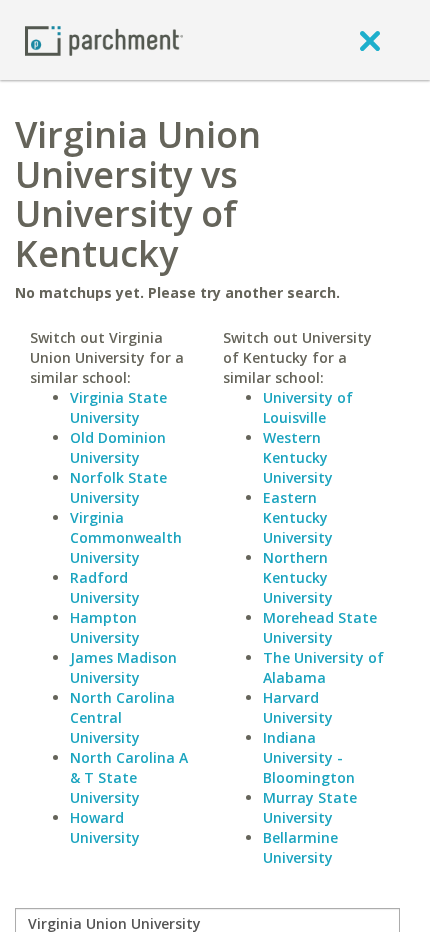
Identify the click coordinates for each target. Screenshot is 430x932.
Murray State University (310, 807)
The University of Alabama (323, 667)
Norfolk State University (118, 487)
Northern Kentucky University (298, 577)
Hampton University (105, 627)
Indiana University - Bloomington (309, 757)
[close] (370, 40)
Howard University (105, 827)
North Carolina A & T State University (129, 777)
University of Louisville (308, 407)
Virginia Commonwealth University (126, 537)
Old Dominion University (118, 447)
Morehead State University (320, 627)
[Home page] (104, 39)
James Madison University (123, 667)
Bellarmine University (300, 847)
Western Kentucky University (298, 457)
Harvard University (298, 707)
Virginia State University (118, 407)
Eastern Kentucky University (298, 517)
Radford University (105, 587)
